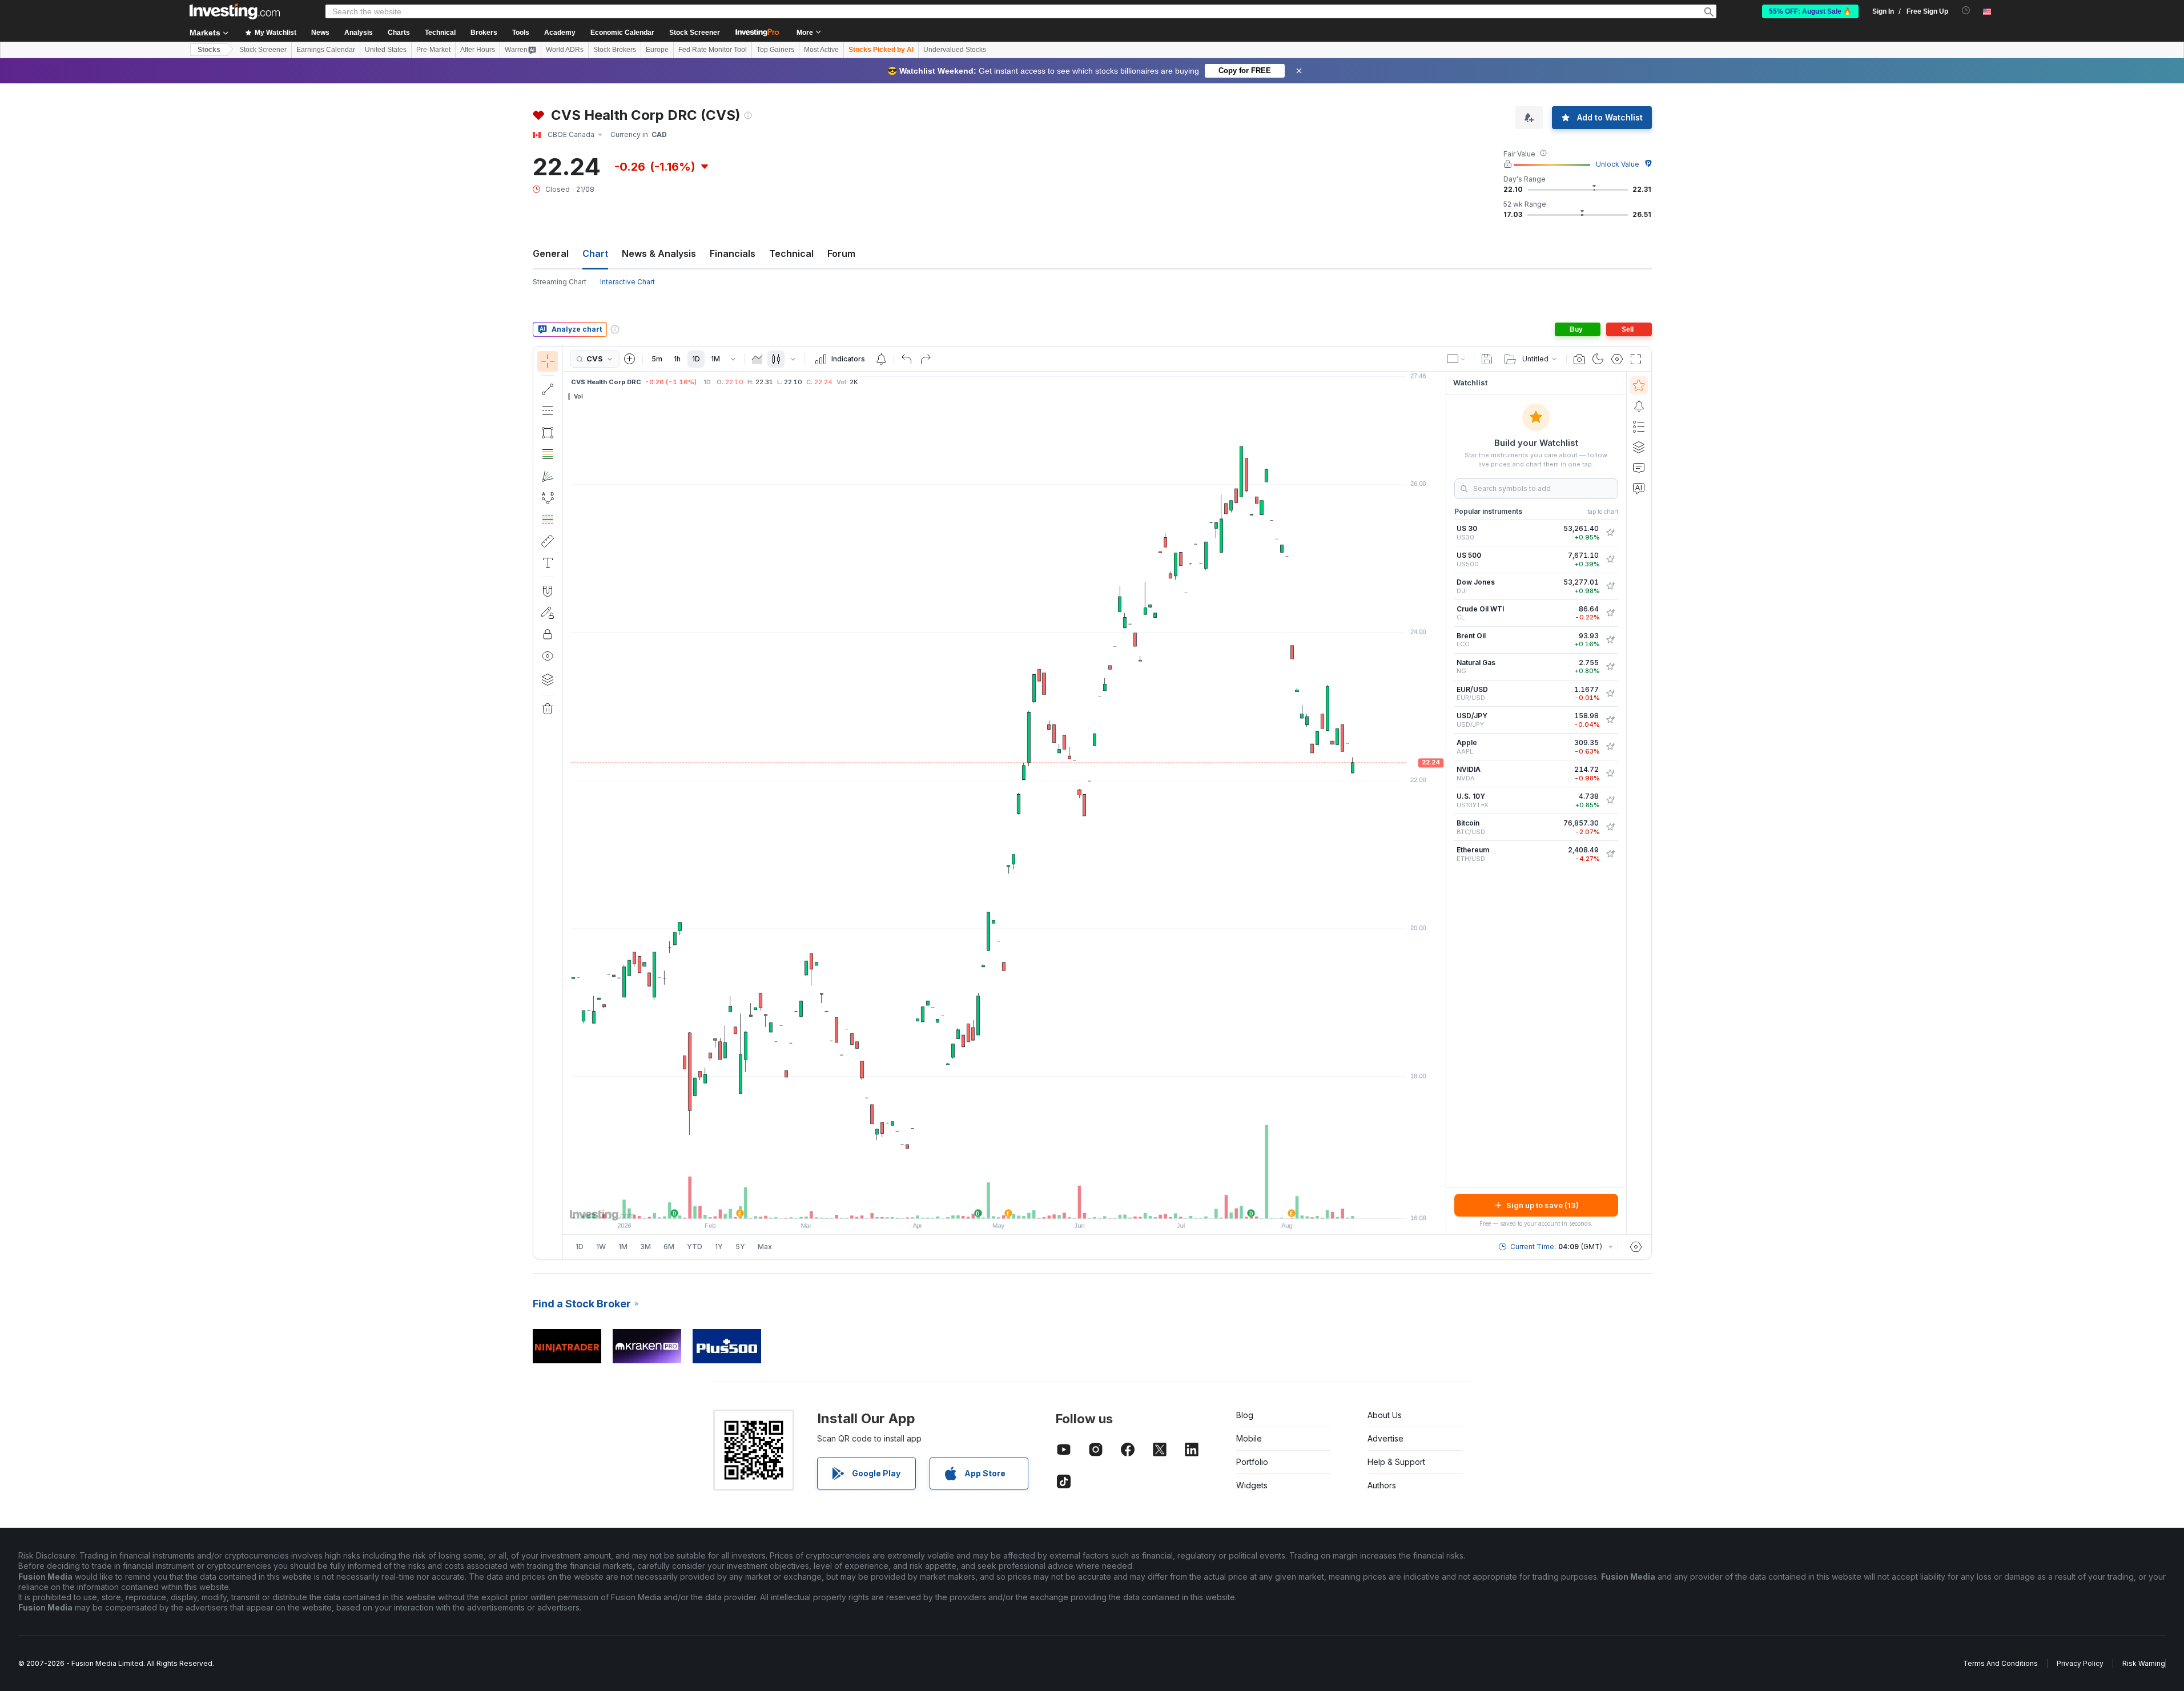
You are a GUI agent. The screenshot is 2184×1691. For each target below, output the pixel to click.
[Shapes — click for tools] (548, 433)
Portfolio (1252, 1462)
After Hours (478, 50)
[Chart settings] (1617, 359)
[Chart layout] (1457, 359)
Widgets (1252, 1485)
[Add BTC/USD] (1610, 827)
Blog (1245, 1415)
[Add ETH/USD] (1610, 854)
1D (696, 359)
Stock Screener (695, 33)
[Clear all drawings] (548, 709)
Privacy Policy (2080, 1663)
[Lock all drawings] (548, 634)
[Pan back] (1004, 1204)
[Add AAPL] (1610, 747)
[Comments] (1639, 468)
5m (657, 359)
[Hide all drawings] (548, 656)
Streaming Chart (560, 282)
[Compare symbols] (630, 359)
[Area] (757, 359)
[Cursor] (548, 361)
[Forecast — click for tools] (548, 520)
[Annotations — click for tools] (548, 563)
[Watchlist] (1639, 385)
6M (669, 1247)
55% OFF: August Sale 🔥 (1810, 11)
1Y (719, 1247)
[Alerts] (1639, 406)
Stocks (209, 50)
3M (645, 1247)
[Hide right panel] (1442, 803)
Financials (733, 253)
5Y (740, 1247)
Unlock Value (1618, 164)
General (551, 253)
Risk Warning (2144, 1663)
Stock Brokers (615, 50)
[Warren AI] (1639, 488)
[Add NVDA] (1610, 774)
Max (765, 1247)
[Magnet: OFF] (548, 591)
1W (601, 1247)
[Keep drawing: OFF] (548, 613)
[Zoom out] (974, 1204)
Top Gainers (775, 50)
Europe (657, 50)
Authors (1382, 1485)
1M (715, 359)
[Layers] (548, 679)
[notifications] (1966, 11)
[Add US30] (1610, 533)
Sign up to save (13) (1543, 1205)
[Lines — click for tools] (548, 389)
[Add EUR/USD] (1610, 694)
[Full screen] (1636, 359)
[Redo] (926, 359)
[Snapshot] (1579, 359)
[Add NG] (1610, 667)
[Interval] (733, 359)
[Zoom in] (989, 1204)
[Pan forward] (1020, 1204)
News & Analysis (659, 253)
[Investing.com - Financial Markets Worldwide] (235, 11)
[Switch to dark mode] (1598, 359)
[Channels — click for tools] (548, 411)
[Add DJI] (1610, 586)
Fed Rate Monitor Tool (713, 50)
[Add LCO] (1610, 640)
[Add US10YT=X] (1610, 800)
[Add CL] (1610, 613)
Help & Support (1396, 1462)
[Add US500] (1610, 559)
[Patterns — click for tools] (548, 498)
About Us (1385, 1415)
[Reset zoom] (1035, 1204)
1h (677, 359)
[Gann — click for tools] (548, 476)
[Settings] (1636, 1247)
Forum (841, 253)
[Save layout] (1487, 359)
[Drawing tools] (566, 803)
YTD (695, 1247)
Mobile (1249, 1438)
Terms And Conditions (2000, 1663)
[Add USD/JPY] (1610, 720)
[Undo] (907, 359)
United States (386, 50)
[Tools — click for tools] (548, 541)
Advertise (1385, 1438)
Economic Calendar (622, 33)
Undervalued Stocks (955, 50)
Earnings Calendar (326, 50)
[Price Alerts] (881, 359)
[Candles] (776, 359)
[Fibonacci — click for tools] (548, 454)
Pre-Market (433, 50)
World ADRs (565, 50)
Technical (791, 253)
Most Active (821, 50)
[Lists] (1639, 426)
